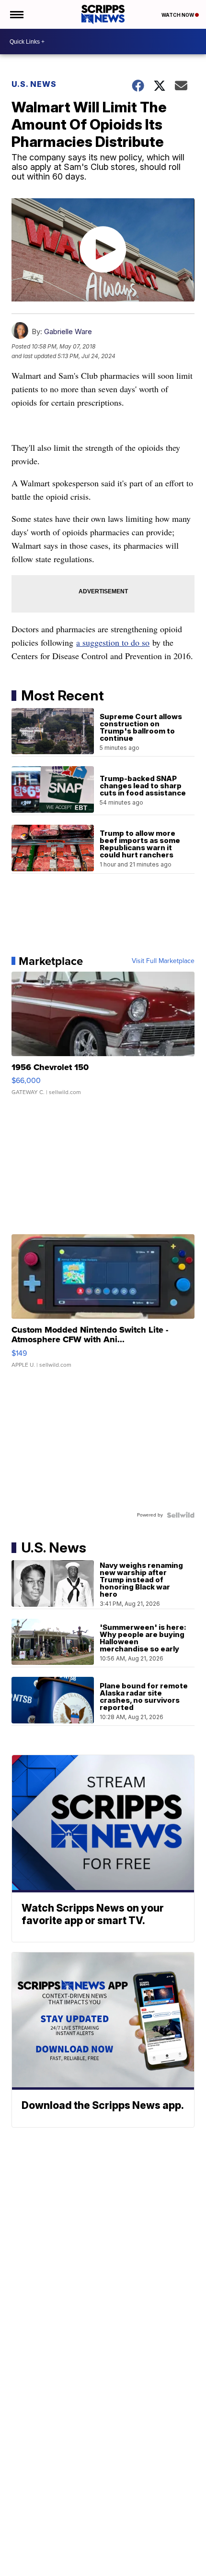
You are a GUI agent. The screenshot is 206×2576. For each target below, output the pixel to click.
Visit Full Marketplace (163, 961)
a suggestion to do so (113, 642)
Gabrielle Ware (68, 331)
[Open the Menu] (16, 14)
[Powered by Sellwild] (181, 1515)
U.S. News (34, 84)
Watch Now (178, 15)
